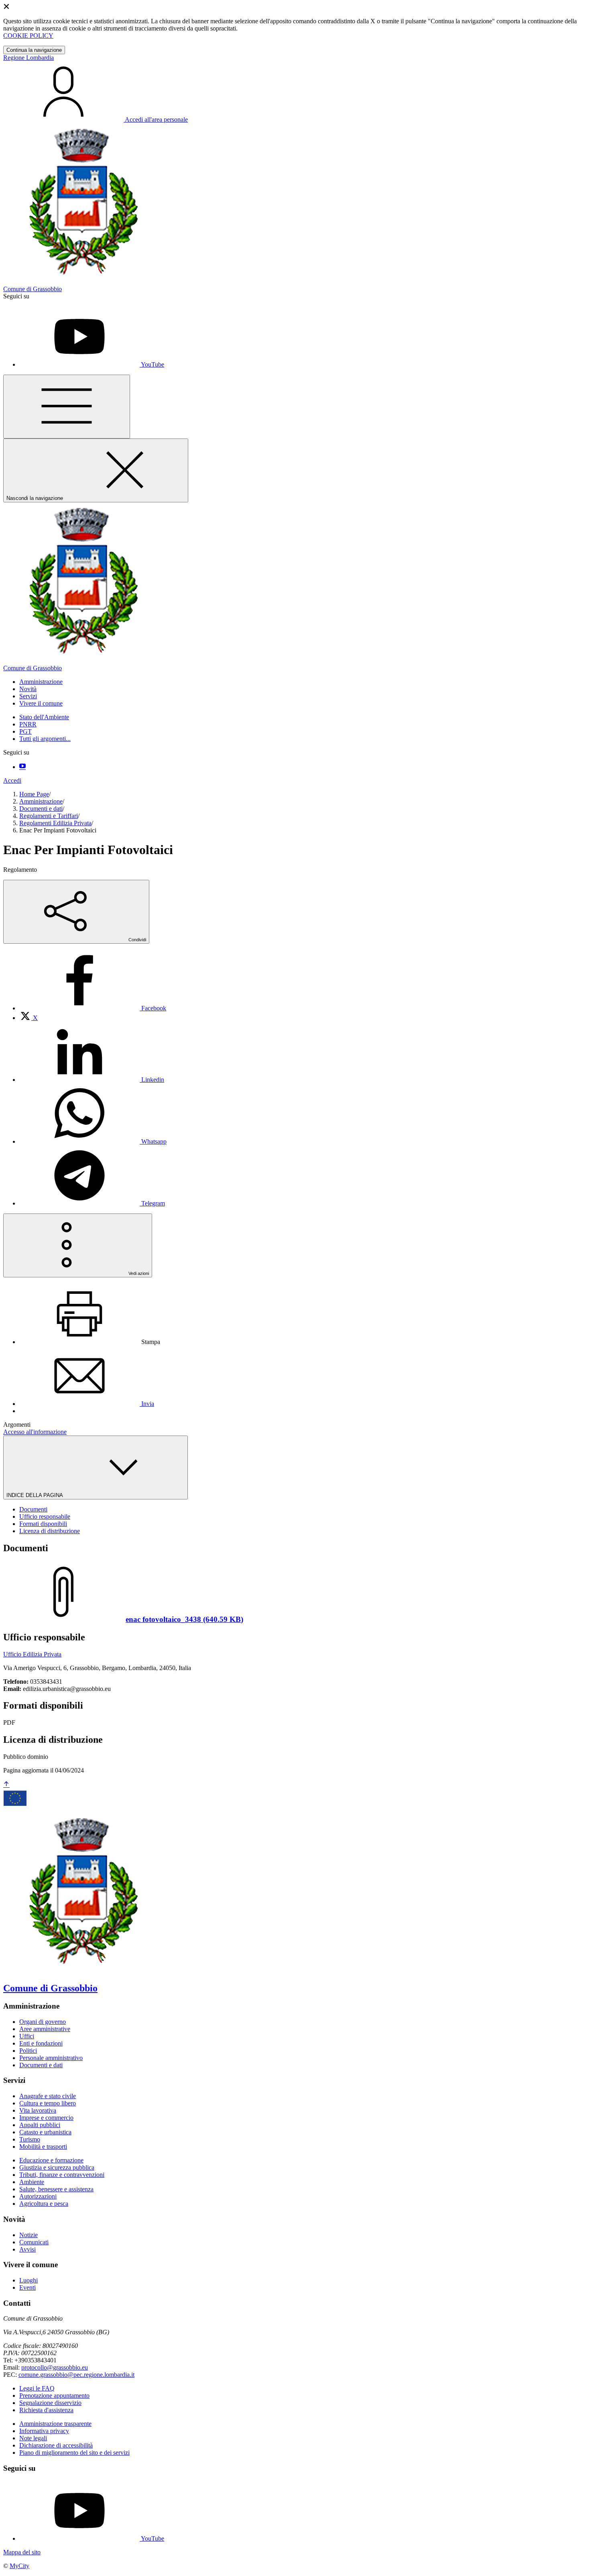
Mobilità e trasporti (43, 2147)
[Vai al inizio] (6, 1785)
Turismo (30, 2139)
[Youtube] (22, 767)
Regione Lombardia (28, 58)
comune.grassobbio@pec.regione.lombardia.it (76, 2375)
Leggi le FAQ (37, 2388)
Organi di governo (43, 2022)
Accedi (12, 780)
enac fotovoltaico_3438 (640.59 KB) (184, 1619)
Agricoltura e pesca (44, 2204)
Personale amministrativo (51, 2058)
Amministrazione (41, 801)
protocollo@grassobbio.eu (55, 2367)
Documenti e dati (41, 809)
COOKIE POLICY (28, 36)
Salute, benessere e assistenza (56, 2189)
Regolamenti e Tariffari (49, 816)
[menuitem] (93, 1008)
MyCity (19, 2566)
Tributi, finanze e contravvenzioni (62, 2175)
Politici (28, 2051)
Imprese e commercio (46, 2118)
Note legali (33, 2438)
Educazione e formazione (51, 2160)
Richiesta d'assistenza (46, 2410)
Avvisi (27, 2249)
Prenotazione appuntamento (54, 2395)
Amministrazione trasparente (55, 2424)
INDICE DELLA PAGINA (35, 1495)
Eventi (27, 2287)
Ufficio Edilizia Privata (32, 1654)
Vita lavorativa (38, 2110)
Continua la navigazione (34, 50)
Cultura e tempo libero (48, 2103)
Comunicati (34, 2242)
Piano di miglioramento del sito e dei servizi (74, 2453)
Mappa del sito (22, 2552)
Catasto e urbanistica (45, 2132)
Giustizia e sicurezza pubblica (57, 2167)
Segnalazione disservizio (50, 2403)
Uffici (27, 2036)
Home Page (34, 794)
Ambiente (32, 2182)
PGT (25, 731)
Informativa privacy (44, 2431)
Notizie (28, 2235)
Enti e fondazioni (41, 2043)
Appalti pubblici (40, 2125)
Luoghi (28, 2280)
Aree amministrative (45, 2029)
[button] (41, 682)
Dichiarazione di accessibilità (56, 2445)
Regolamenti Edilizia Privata (55, 823)
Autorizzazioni (38, 2196)
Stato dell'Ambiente (44, 717)
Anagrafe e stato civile (48, 2096)
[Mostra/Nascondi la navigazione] (67, 407)
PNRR (28, 724)
